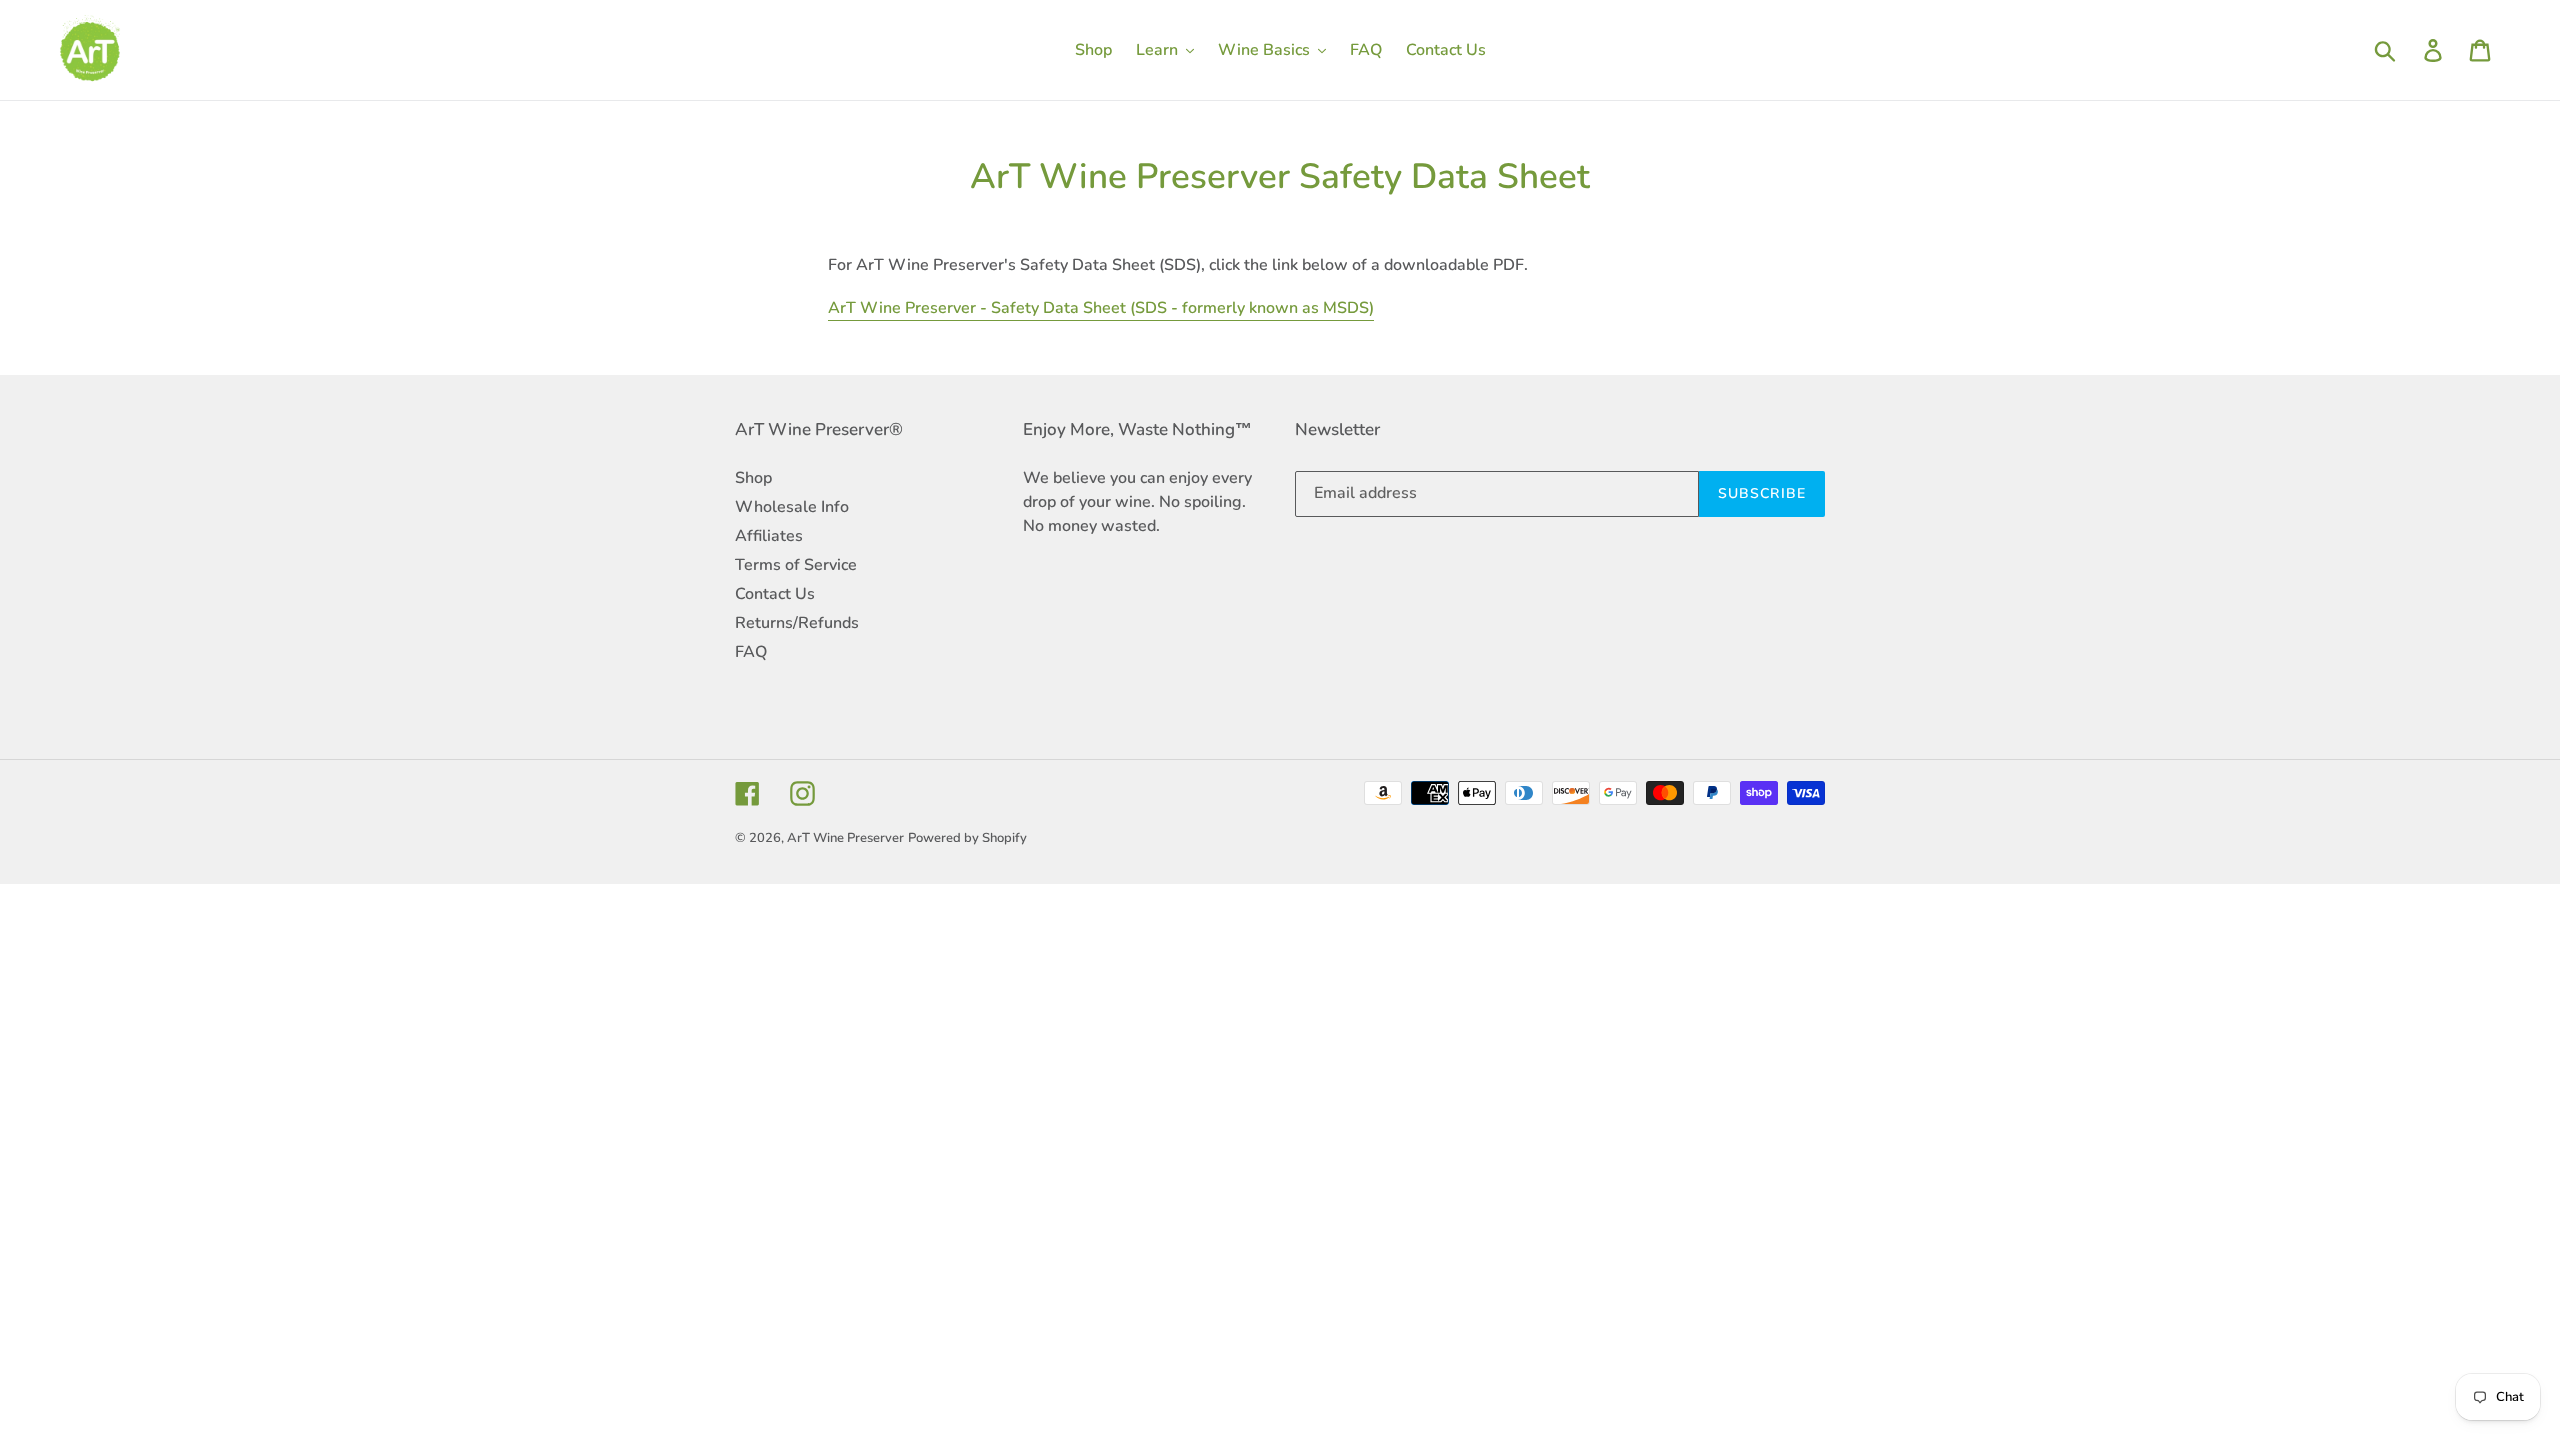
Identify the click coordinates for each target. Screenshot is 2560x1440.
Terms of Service (796, 565)
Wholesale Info (792, 507)
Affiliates (769, 536)
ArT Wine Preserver (845, 838)
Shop (753, 478)
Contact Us (775, 594)
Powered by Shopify (967, 838)
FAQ (751, 652)
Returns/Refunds (797, 623)
